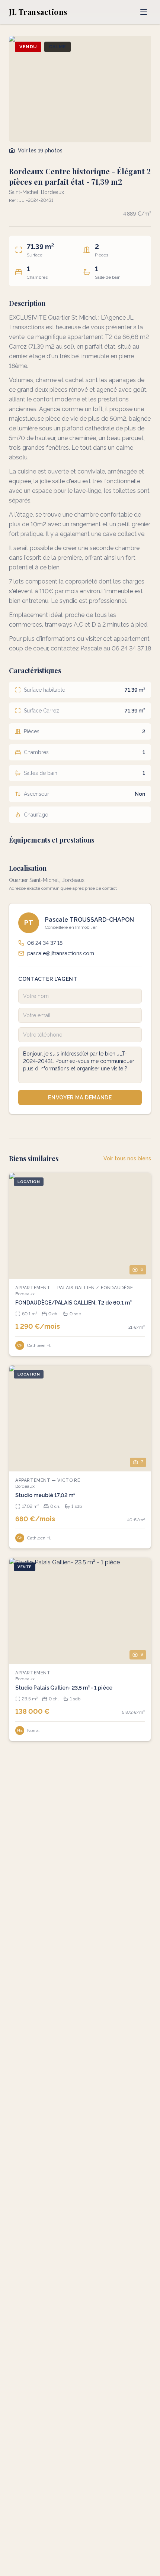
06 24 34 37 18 (45, 943)
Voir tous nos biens (127, 1158)
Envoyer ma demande (80, 1098)
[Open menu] (144, 12)
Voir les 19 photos (40, 151)
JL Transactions (38, 12)
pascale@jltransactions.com (61, 953)
